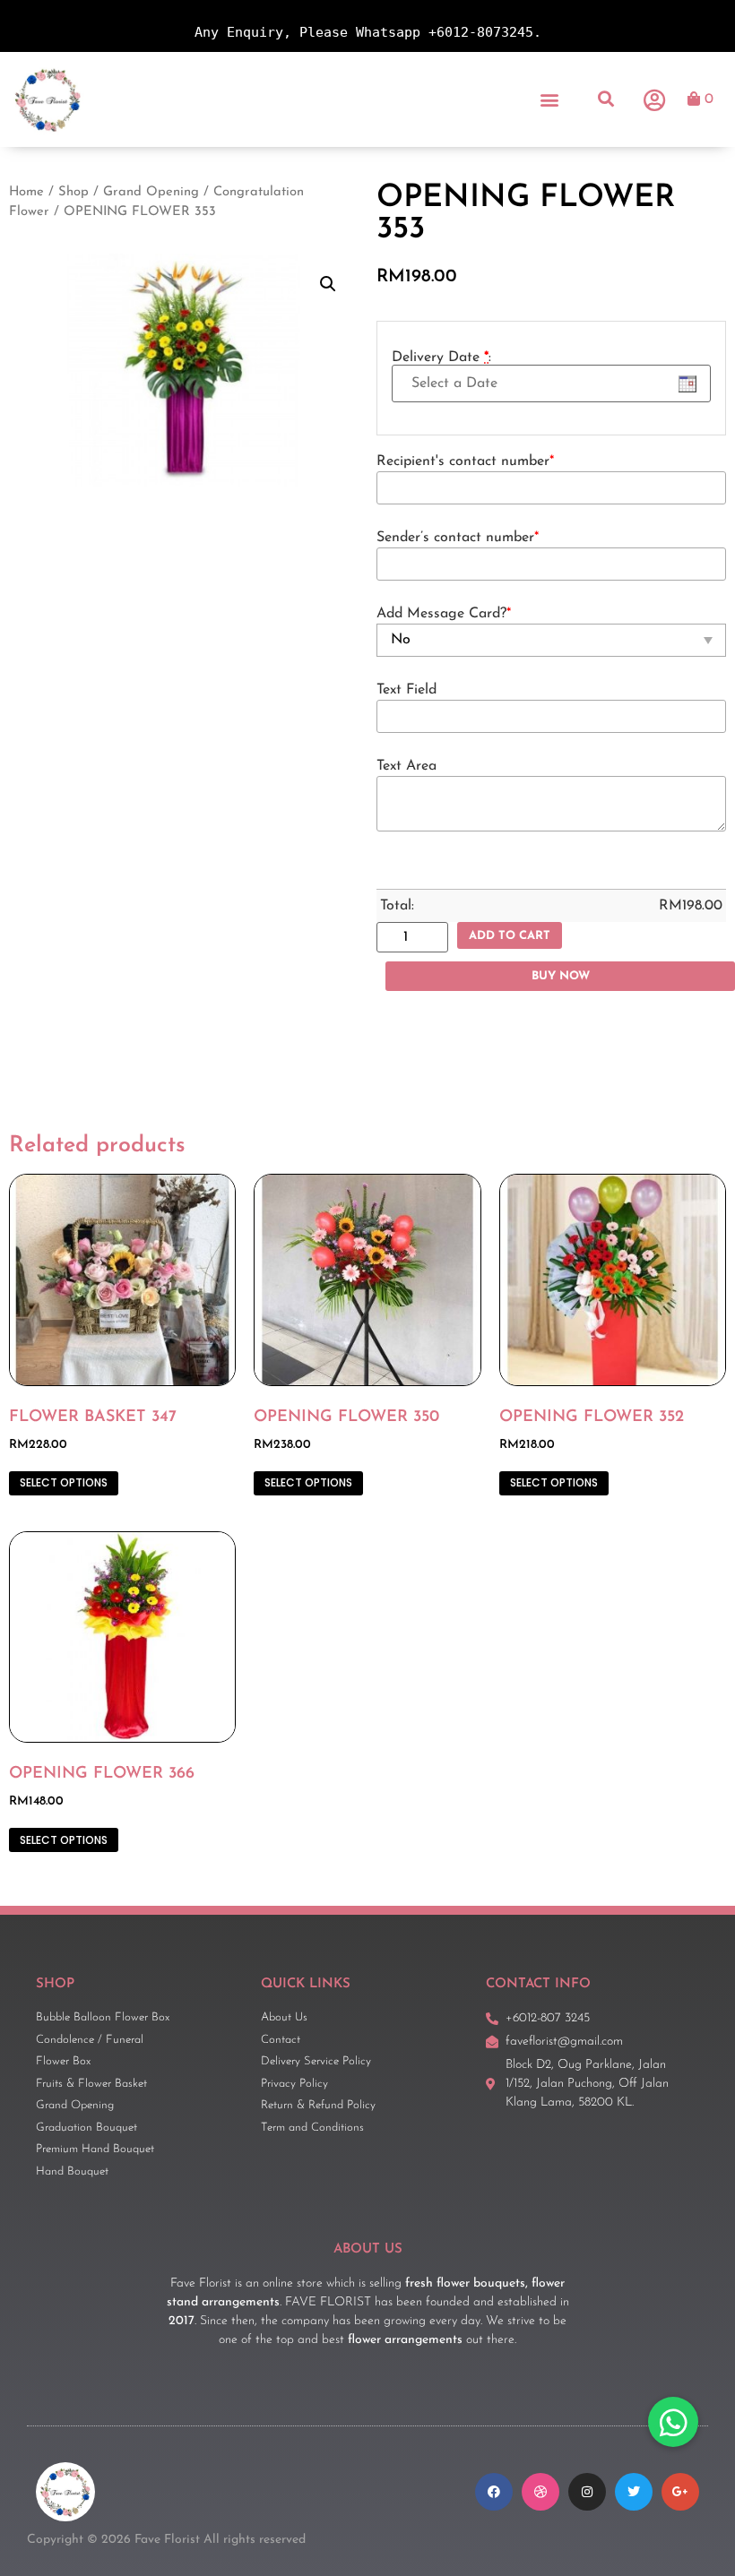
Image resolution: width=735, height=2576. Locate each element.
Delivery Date (441, 358)
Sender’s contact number (458, 538)
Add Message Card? (444, 614)
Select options (64, 1482)
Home (26, 192)
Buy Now (561, 976)
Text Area (406, 766)
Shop (73, 192)
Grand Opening (151, 192)
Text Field (406, 690)
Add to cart (510, 936)
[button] (550, 99)
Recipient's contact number (465, 461)
